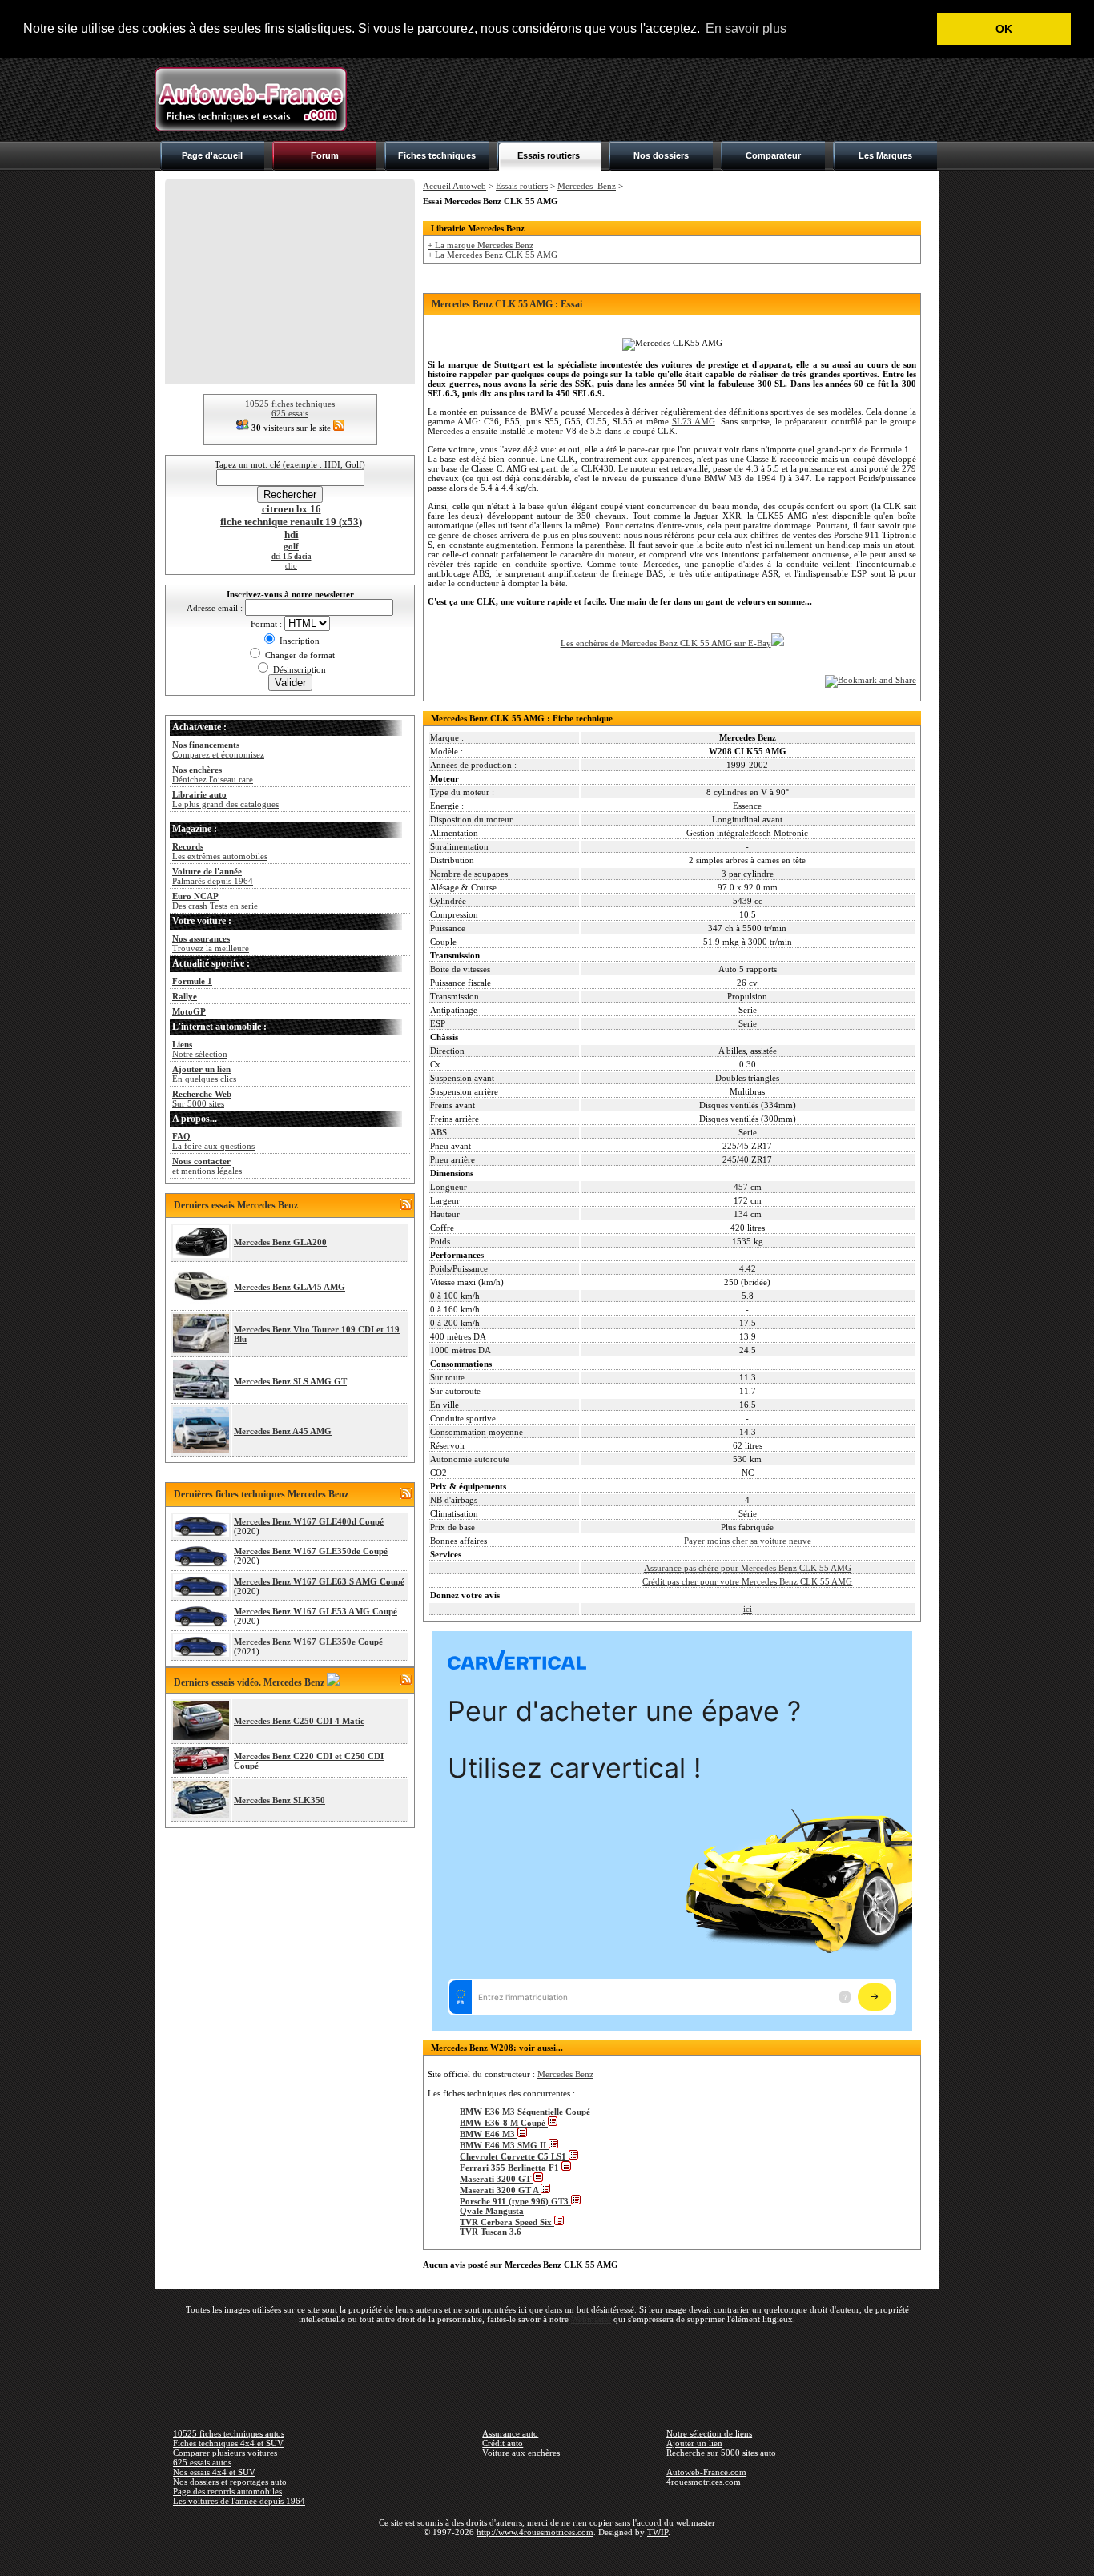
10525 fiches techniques (290, 404)
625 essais (290, 413)
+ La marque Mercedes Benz (481, 245)
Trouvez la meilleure (211, 943)
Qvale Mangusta (492, 2211)
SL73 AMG (694, 421)
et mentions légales (207, 1166)
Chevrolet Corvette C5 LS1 (514, 2156)
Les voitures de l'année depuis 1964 (239, 2501)
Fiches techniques (437, 155)
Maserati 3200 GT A (500, 2190)
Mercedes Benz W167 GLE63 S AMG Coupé (319, 1581)
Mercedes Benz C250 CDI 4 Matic (299, 1721)
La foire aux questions (213, 1141)
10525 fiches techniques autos (229, 2433)
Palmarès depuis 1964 (213, 876)
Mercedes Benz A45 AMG (283, 1431)
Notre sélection (200, 1049)
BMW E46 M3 (489, 2134)
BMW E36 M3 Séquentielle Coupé (525, 2112)
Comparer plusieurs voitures (225, 2453)
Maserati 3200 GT (497, 2179)
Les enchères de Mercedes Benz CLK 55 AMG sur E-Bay (666, 643)
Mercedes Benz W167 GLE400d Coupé (309, 1521)
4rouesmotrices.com (704, 2482)
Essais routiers (549, 155)
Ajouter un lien (694, 2443)
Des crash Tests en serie (215, 901)
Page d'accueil (212, 155)
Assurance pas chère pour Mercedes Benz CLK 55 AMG (748, 1568)
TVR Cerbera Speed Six (507, 2222)
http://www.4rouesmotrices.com (535, 2532)
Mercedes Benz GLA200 (280, 1242)
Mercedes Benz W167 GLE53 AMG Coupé (316, 1611)
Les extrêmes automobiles (220, 851)
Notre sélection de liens (709, 2433)
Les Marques (885, 155)
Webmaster (591, 2319)
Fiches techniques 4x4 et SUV (228, 2443)
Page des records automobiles (227, 2491)
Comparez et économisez (218, 749)
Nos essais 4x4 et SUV (214, 2472)
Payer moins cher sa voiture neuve (748, 1541)
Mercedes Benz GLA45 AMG (290, 1287)
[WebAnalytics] (547, 2555)
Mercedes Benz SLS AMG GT (290, 1381)
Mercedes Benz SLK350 (280, 1800)
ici (748, 1609)
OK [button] (1004, 29)
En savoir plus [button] (746, 28)
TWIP (658, 2532)
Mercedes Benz (565, 2074)
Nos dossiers (661, 155)
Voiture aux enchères (521, 2453)
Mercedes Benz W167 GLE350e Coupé (308, 1642)
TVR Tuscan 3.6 (491, 2232)
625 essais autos (202, 2462)
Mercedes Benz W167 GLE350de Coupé (311, 1551)
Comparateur (773, 155)
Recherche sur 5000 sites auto (721, 2453)
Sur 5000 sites (202, 1099)
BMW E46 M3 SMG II (504, 2145)
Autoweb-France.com (706, 2472)
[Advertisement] (648, 99)
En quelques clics (204, 1074)
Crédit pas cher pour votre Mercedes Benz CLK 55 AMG (747, 1581)
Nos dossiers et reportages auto (230, 2482)
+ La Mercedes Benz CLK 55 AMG (493, 255)
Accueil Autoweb (454, 186)
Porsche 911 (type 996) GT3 (515, 2201)
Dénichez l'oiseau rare (213, 774)
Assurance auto (510, 2433)
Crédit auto (503, 2443)
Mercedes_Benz (587, 186)
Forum (325, 155)
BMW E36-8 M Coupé (504, 2123)
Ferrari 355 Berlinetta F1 (511, 2168)
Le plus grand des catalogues (225, 799)
